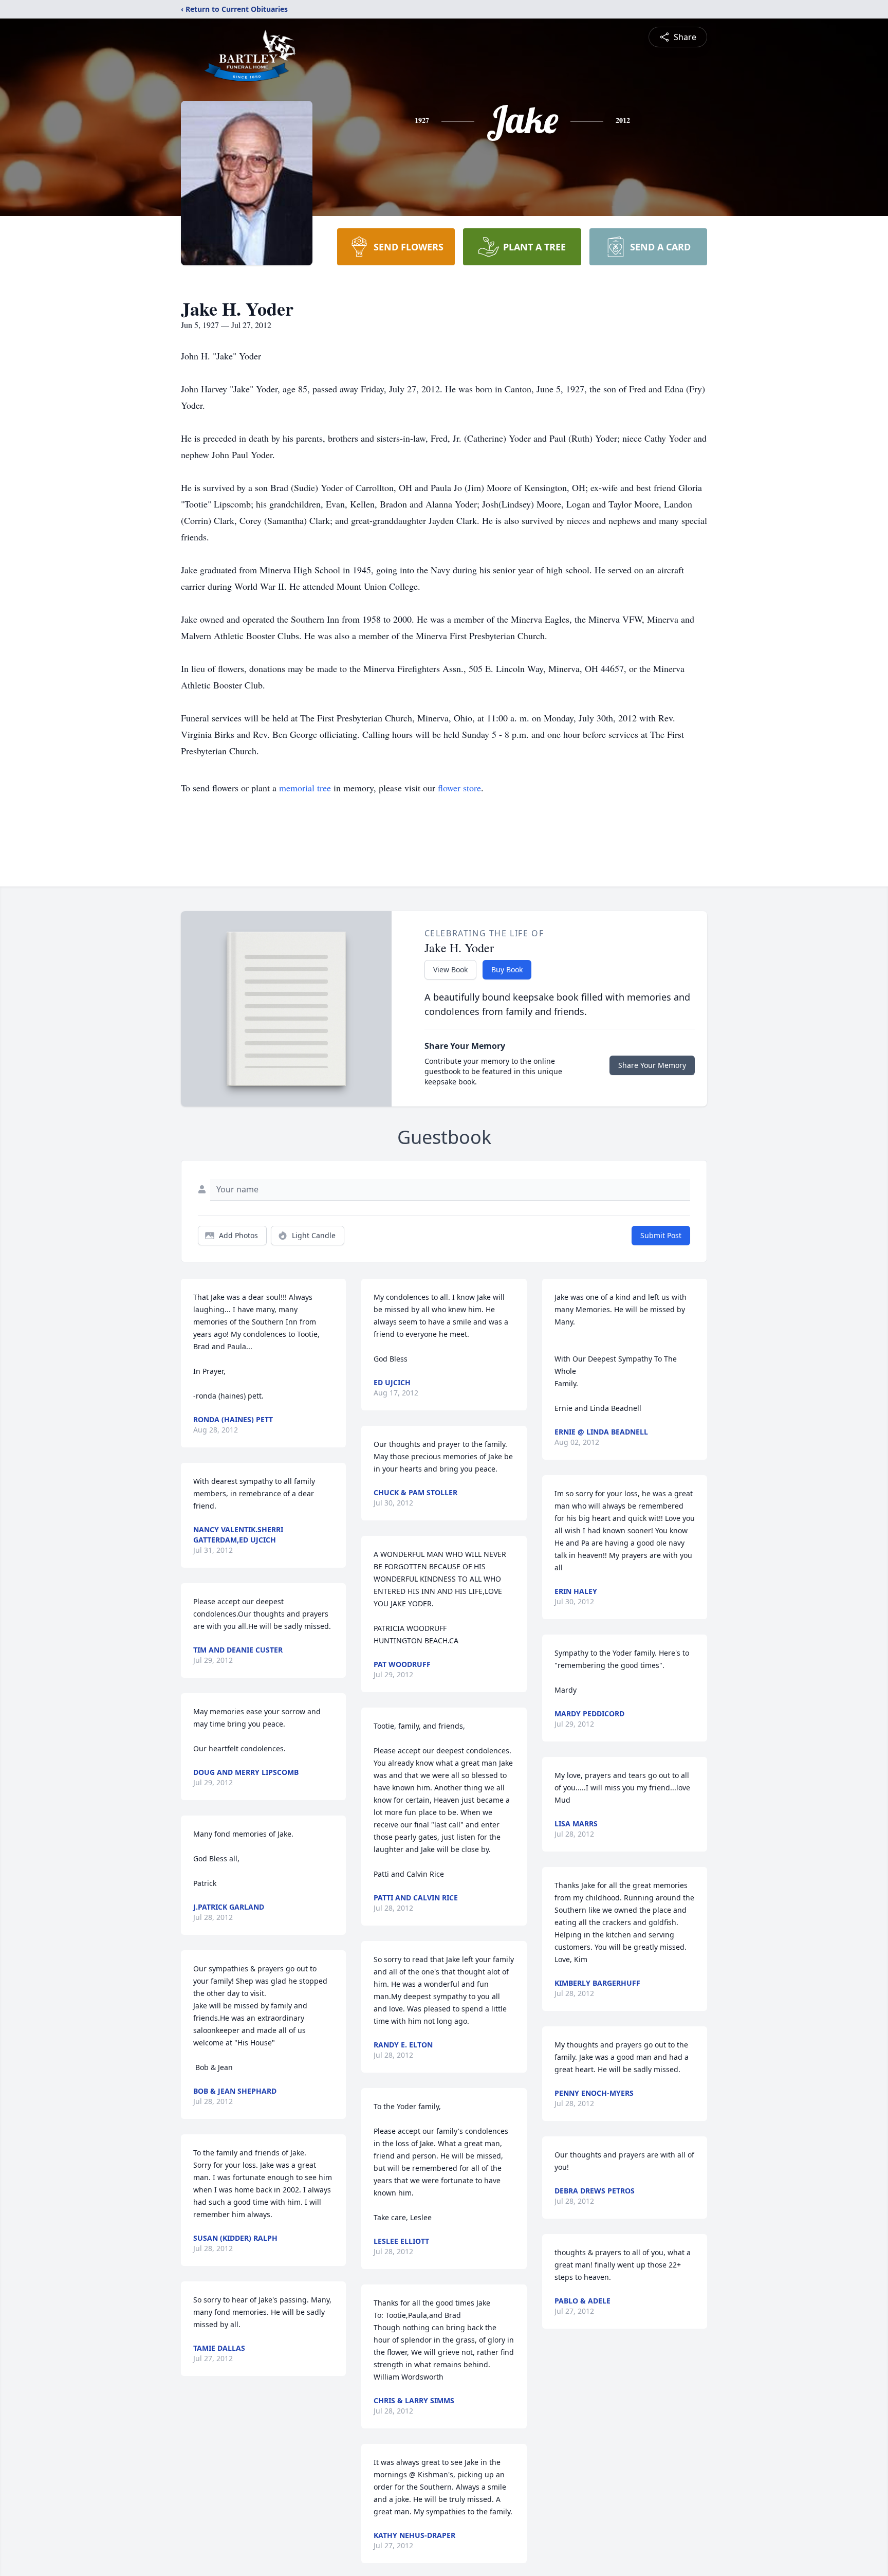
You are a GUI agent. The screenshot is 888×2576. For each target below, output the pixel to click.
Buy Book (507, 969)
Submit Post (661, 1235)
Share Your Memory (652, 1065)
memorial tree (305, 788)
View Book (450, 969)
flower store (459, 788)
